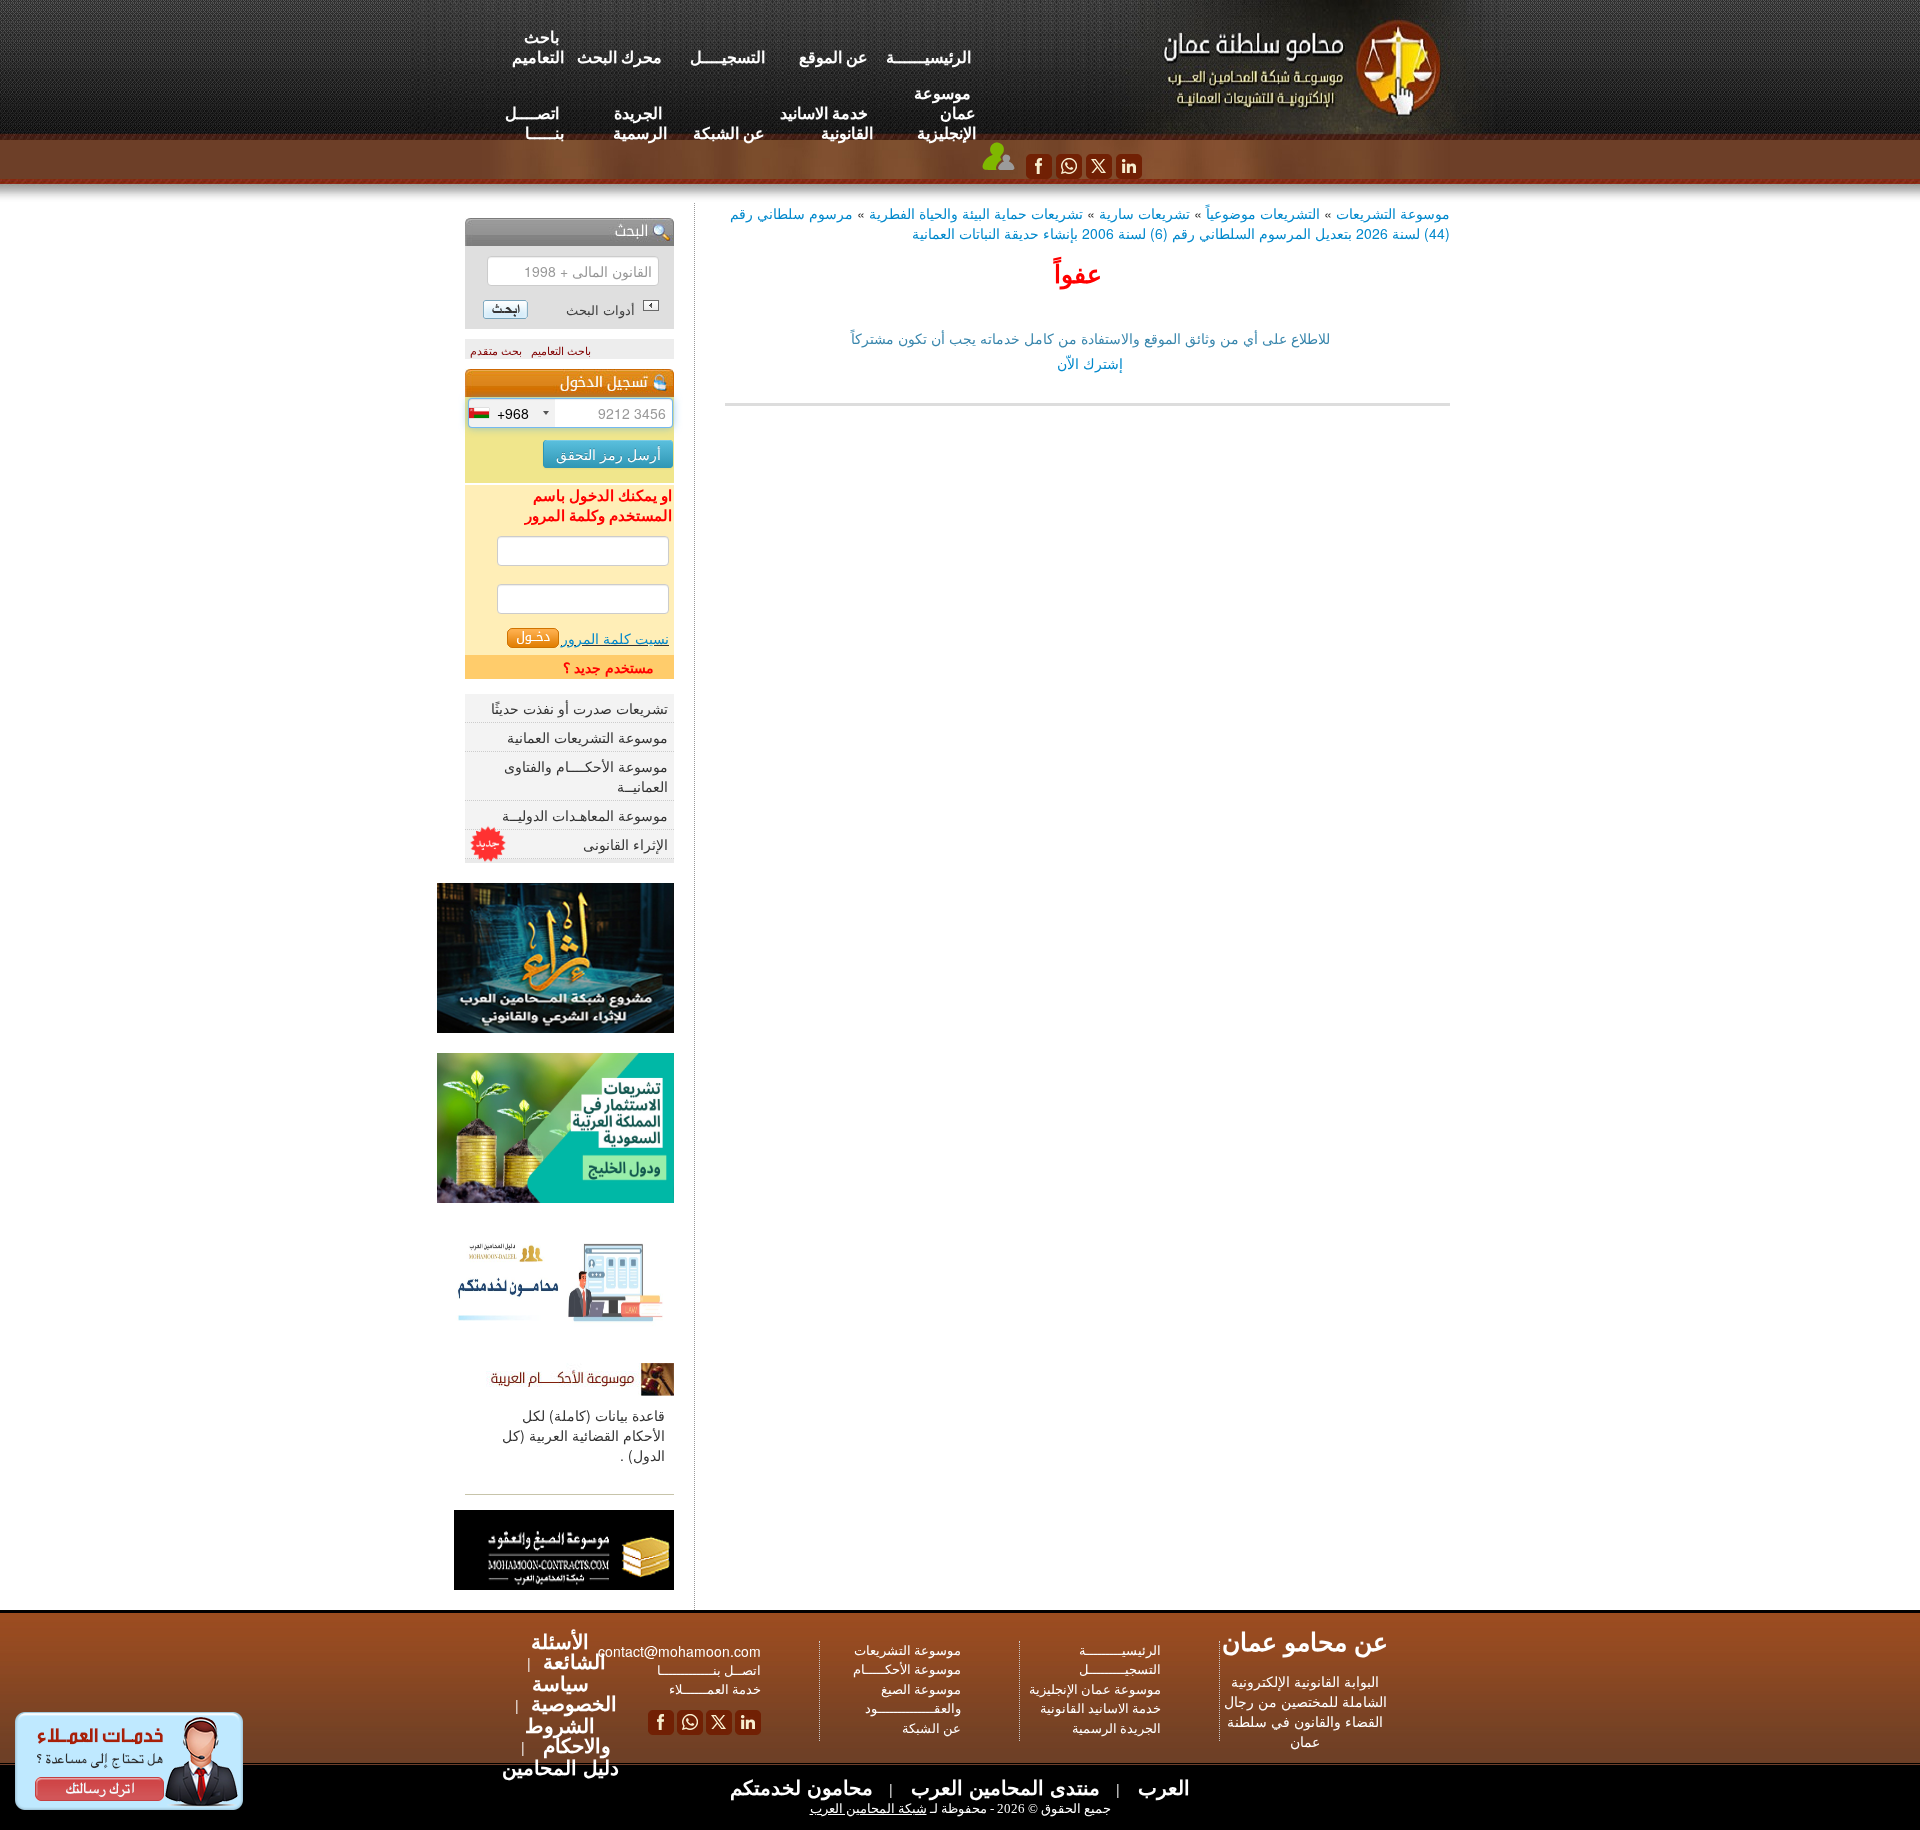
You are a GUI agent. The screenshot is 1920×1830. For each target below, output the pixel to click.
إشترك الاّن (1090, 363)
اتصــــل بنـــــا (534, 122)
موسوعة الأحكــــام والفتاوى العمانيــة (586, 776)
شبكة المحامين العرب (868, 1808)
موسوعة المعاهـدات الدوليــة (585, 815)
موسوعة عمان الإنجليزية (945, 112)
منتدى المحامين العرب (1002, 1786)
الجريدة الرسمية (640, 122)
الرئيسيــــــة (928, 56)
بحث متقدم (496, 351)
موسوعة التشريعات (1393, 213)
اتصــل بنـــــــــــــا (709, 1670)
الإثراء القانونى (625, 844)
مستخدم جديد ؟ (608, 667)
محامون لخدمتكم (801, 1786)
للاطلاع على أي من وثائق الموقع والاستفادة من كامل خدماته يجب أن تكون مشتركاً (1090, 338)
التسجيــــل (727, 56)
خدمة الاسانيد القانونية (826, 122)
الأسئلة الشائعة (568, 1650)
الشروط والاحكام (568, 1734)
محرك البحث (619, 56)
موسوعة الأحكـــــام (907, 1669)
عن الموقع (833, 56)
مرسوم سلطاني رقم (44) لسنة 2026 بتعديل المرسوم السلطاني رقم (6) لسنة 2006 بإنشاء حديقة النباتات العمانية (1090, 223)
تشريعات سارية (1144, 213)
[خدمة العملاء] (999, 156)
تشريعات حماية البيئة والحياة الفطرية (976, 213)
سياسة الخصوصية (574, 1692)
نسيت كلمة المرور (615, 638)
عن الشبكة (729, 132)
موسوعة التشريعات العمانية (587, 737)
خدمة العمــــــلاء (715, 1689)
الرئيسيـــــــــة (1120, 1650)
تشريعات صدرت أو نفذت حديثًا (579, 708)
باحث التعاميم (538, 46)
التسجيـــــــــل (1120, 1669)
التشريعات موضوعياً (1263, 213)
